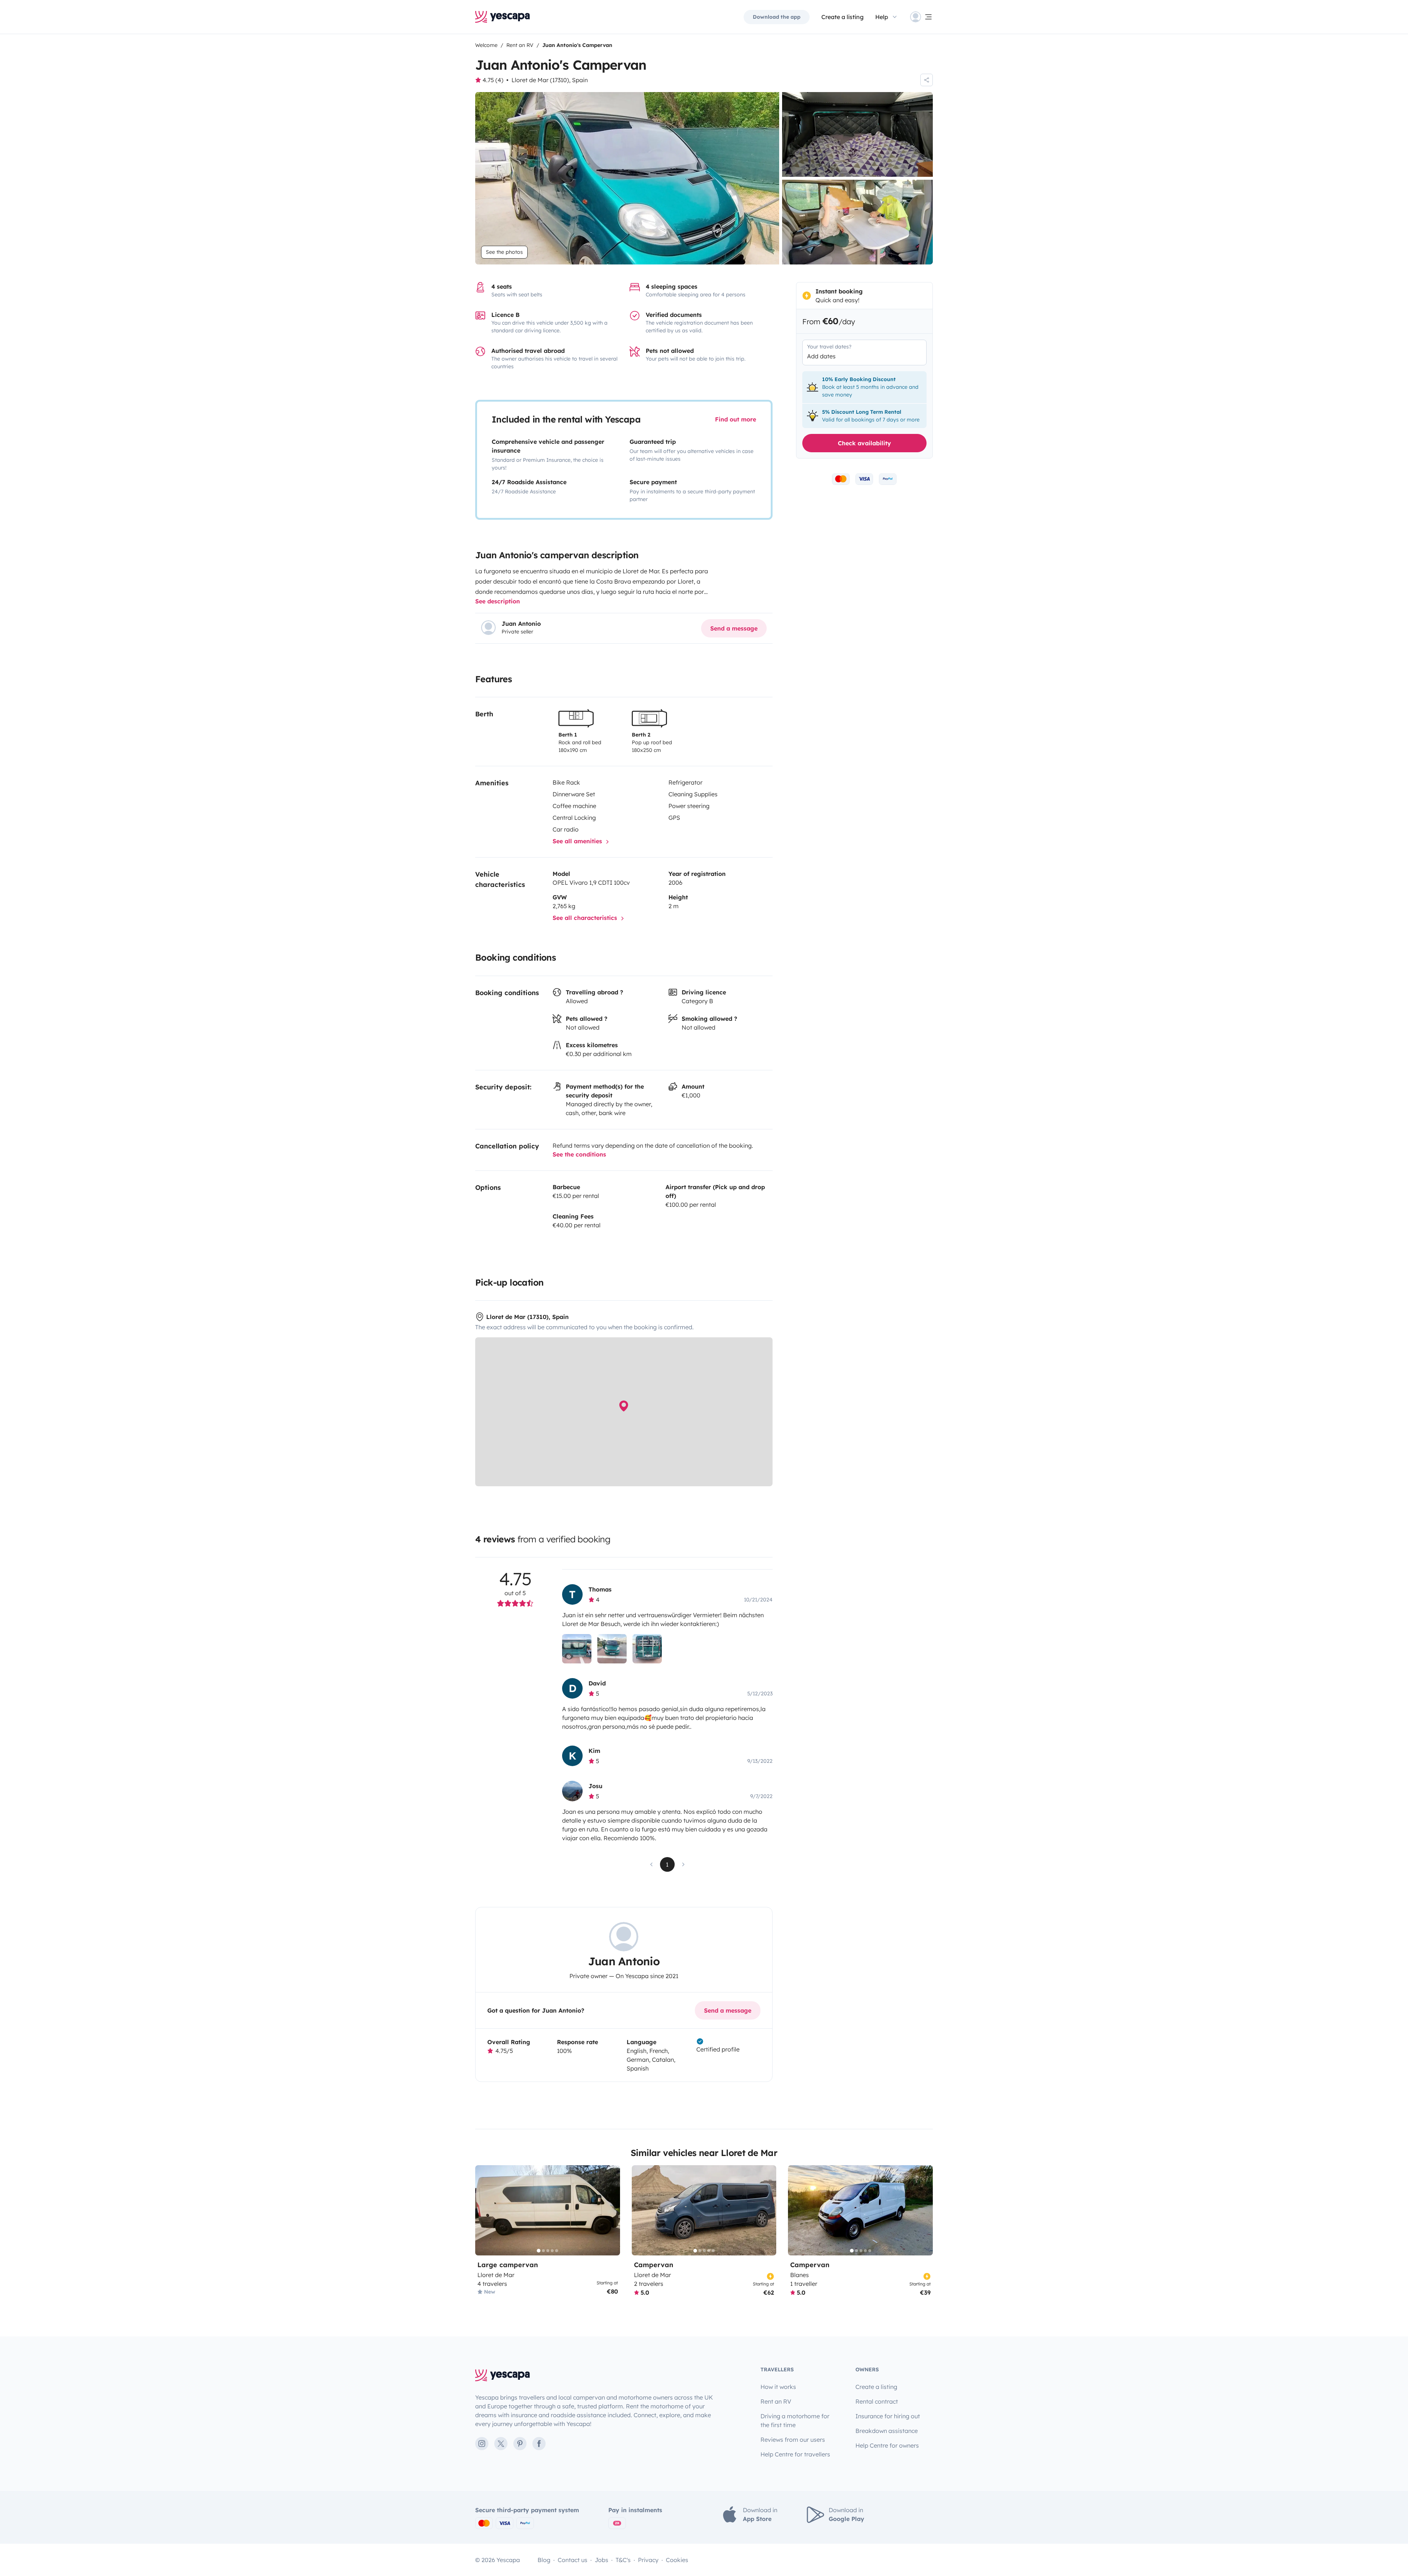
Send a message (734, 628)
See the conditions (579, 1154)
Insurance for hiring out (888, 2416)
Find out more (736, 419)
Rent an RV (776, 2401)
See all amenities (578, 841)
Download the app (777, 17)
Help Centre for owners (887, 2445)
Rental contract (877, 2401)
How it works (778, 2387)
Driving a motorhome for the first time (795, 2420)
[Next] (611, 2210)
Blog (544, 2560)
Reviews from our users (793, 2440)
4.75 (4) (493, 80)
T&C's (623, 2560)
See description (498, 601)
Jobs (602, 2560)
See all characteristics (586, 918)
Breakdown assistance (887, 2431)
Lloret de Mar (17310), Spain (550, 80)
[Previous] (484, 2210)
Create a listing (842, 17)
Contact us (573, 2560)
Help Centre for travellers (795, 2454)
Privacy (648, 2560)
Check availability (864, 443)
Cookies (677, 2560)
